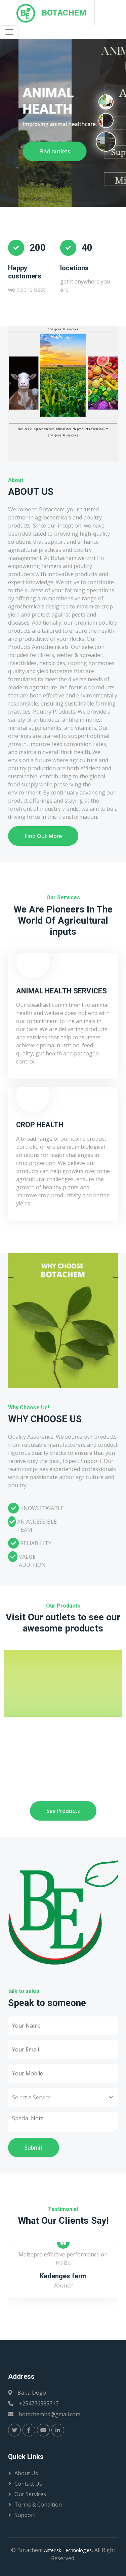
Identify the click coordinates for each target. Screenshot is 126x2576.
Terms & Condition (38, 2505)
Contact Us (28, 2484)
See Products (63, 1811)
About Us (26, 2473)
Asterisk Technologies (68, 2550)
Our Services (30, 2494)
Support (25, 2515)
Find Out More (43, 836)
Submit (34, 2148)
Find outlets (36, 151)
